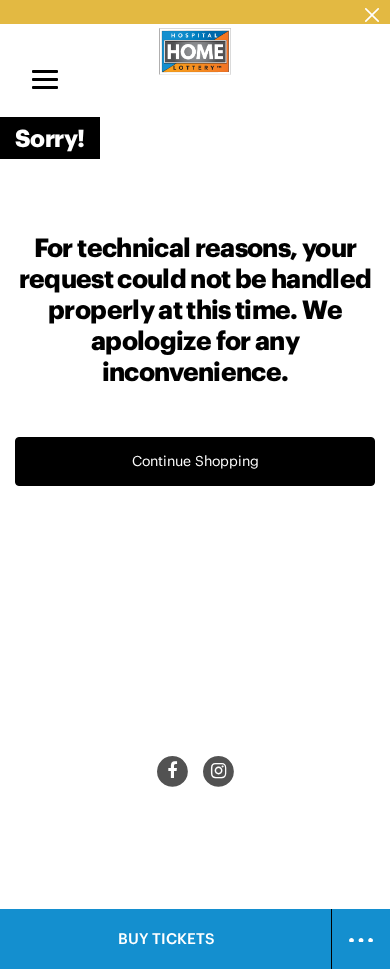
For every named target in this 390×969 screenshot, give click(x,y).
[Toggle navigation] (45, 79)
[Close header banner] (372, 12)
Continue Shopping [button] (195, 461)
